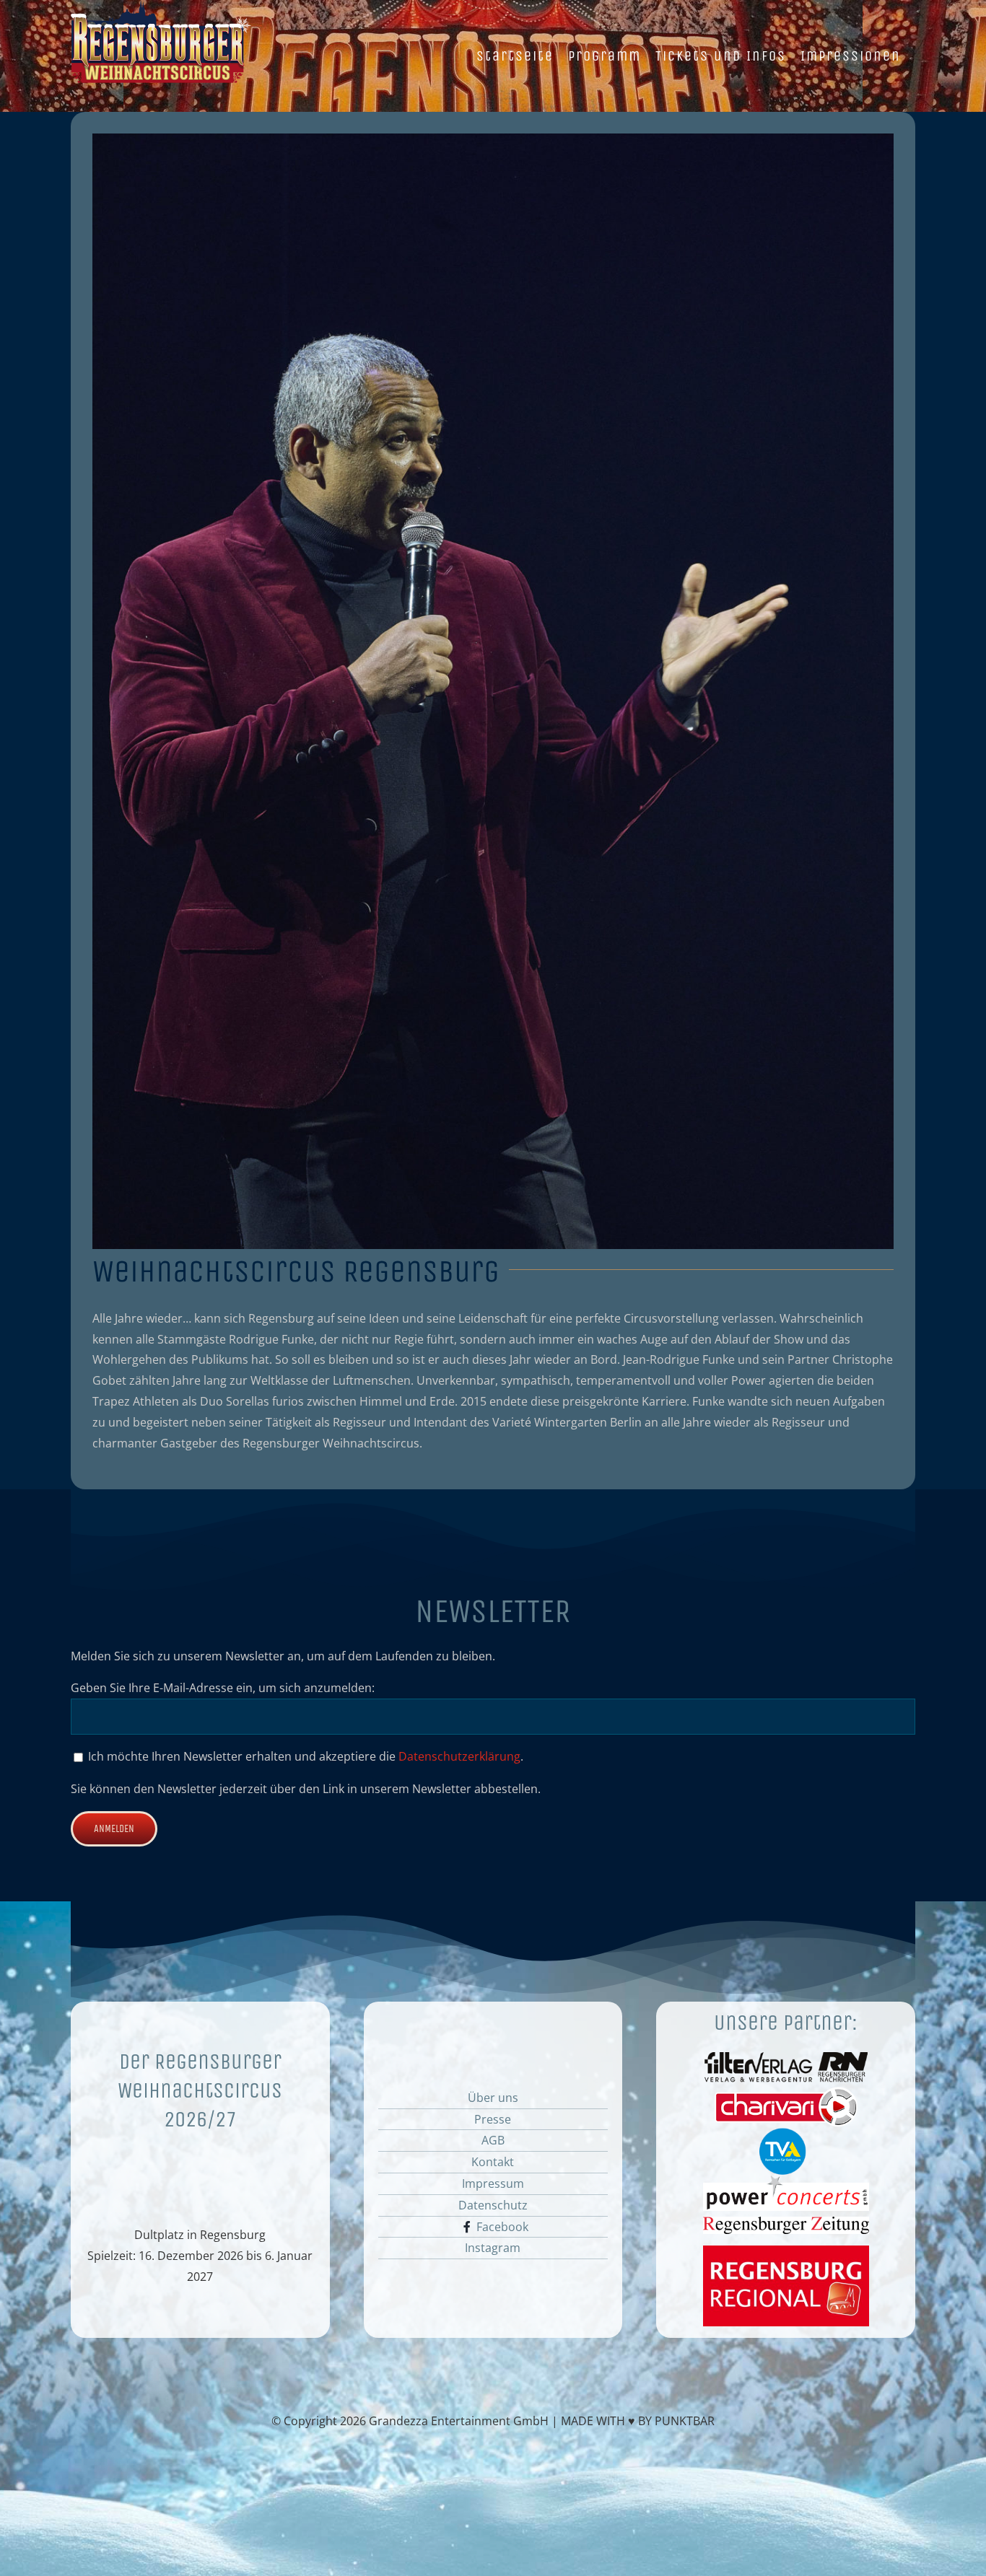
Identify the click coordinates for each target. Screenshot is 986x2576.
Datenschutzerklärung (459, 1756)
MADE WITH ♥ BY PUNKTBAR (638, 2421)
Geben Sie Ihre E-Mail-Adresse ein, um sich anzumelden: (223, 1688)
